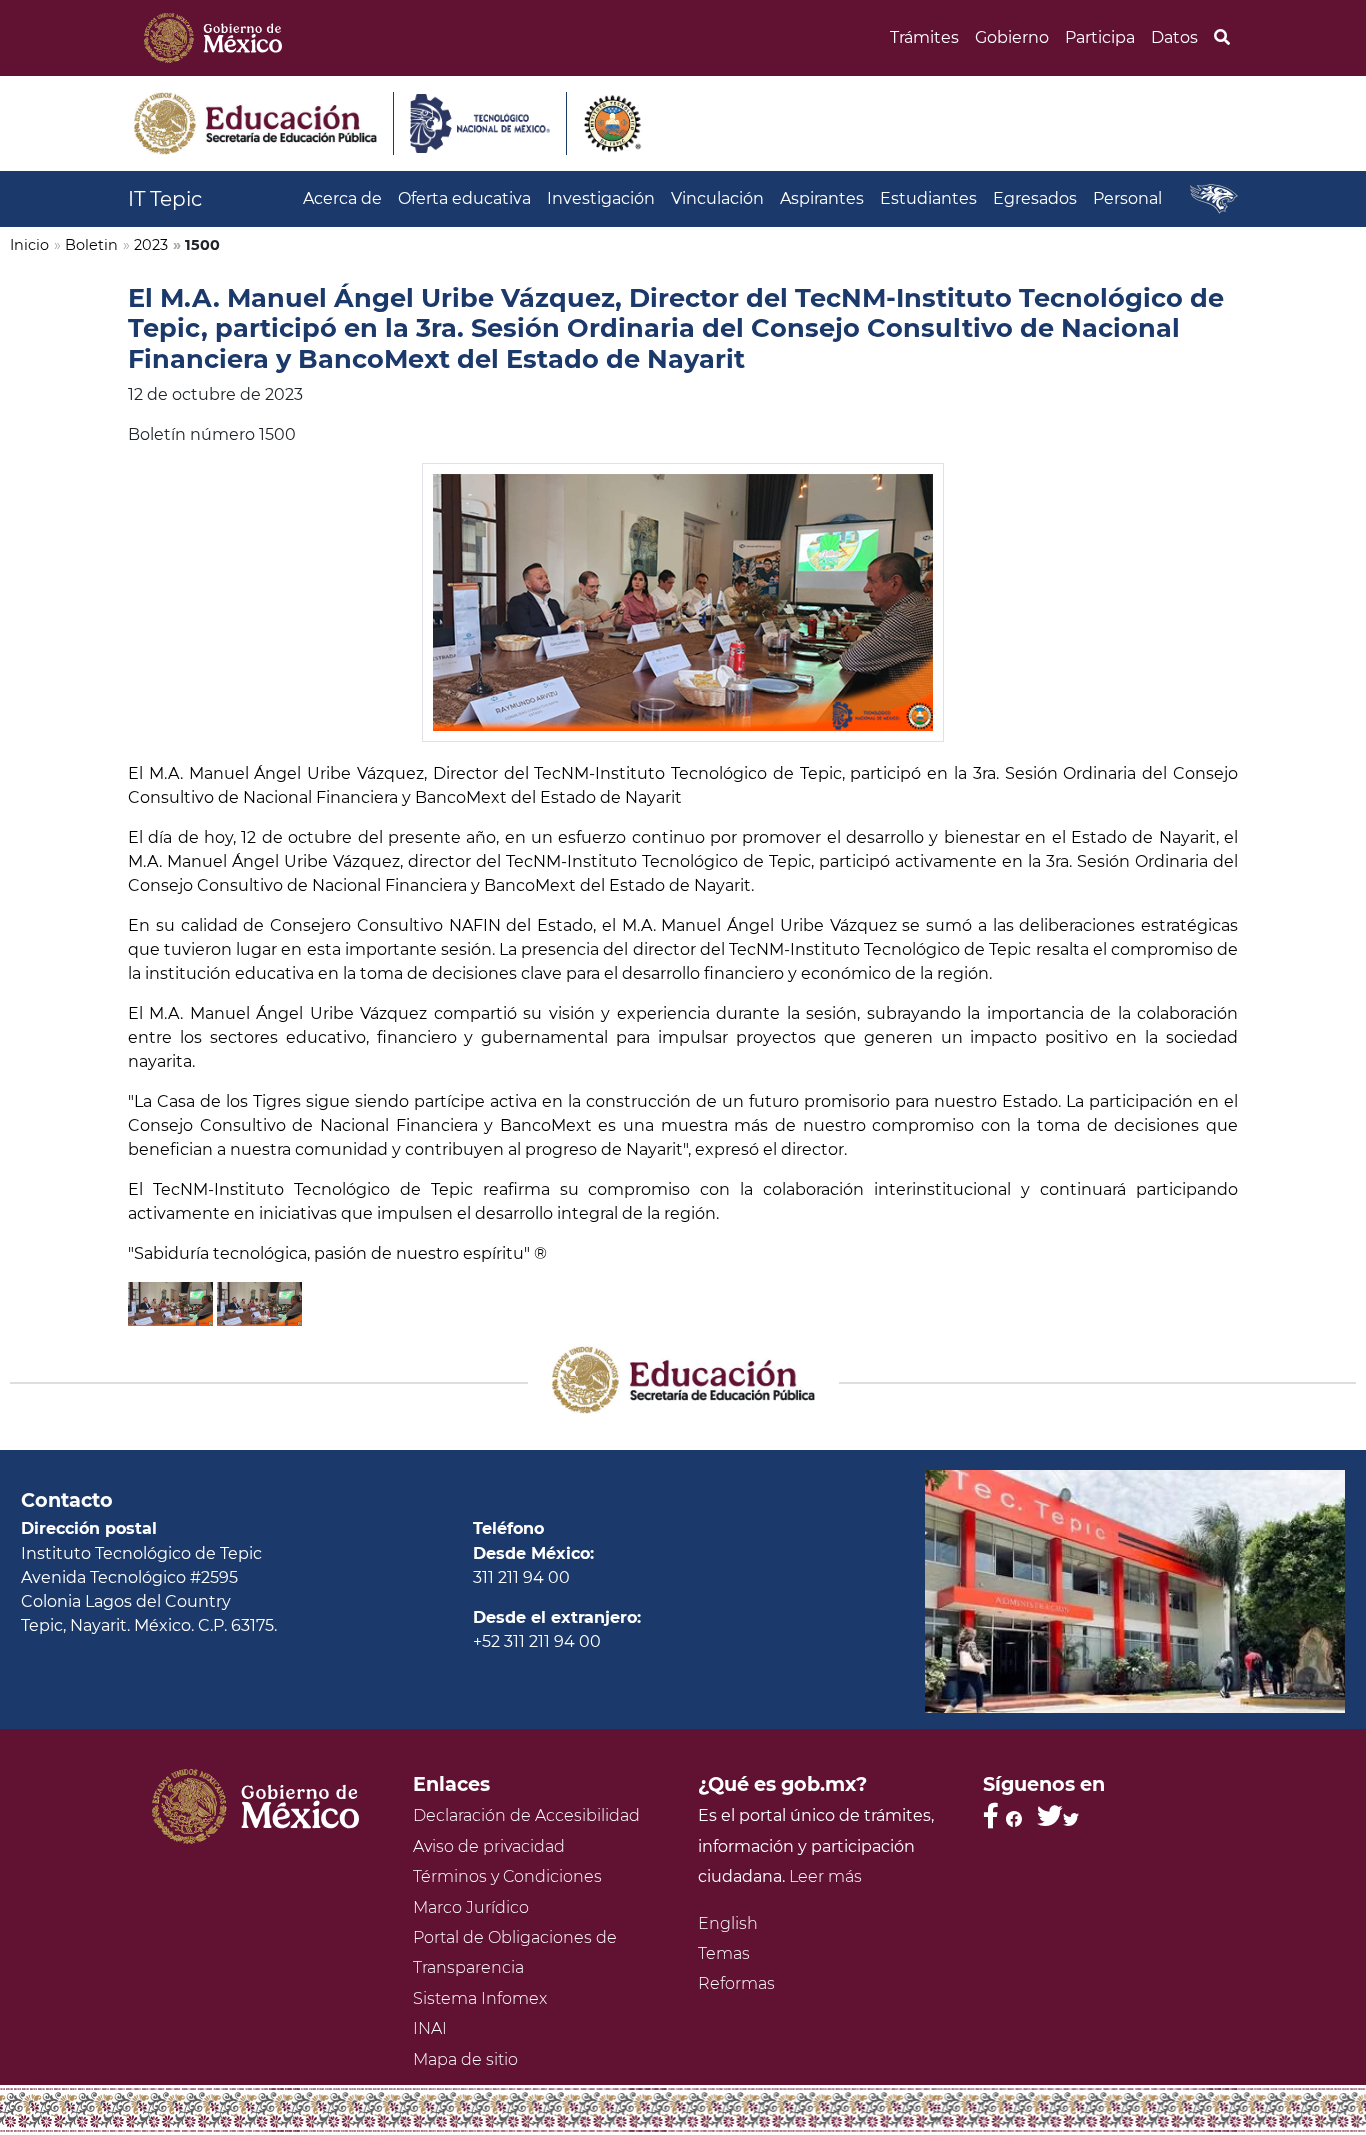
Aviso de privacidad (489, 1846)
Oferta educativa (464, 198)
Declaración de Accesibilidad (526, 1815)
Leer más (825, 1876)
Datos (1174, 37)
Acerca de (342, 198)
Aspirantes (822, 198)
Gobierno (1012, 37)
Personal (1127, 198)
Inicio (29, 245)
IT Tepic (165, 199)
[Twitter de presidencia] (1058, 1815)
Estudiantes (928, 198)
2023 (151, 245)
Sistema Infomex (480, 1998)
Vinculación (717, 198)
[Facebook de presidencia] (1002, 1815)
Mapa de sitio (465, 2059)
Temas (724, 1953)
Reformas (736, 1983)
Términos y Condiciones (507, 1876)
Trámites (924, 37)
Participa (1100, 37)
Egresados (1035, 198)
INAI (430, 2028)
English (728, 1923)
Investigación (601, 198)
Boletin (91, 245)
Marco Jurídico (471, 1907)
